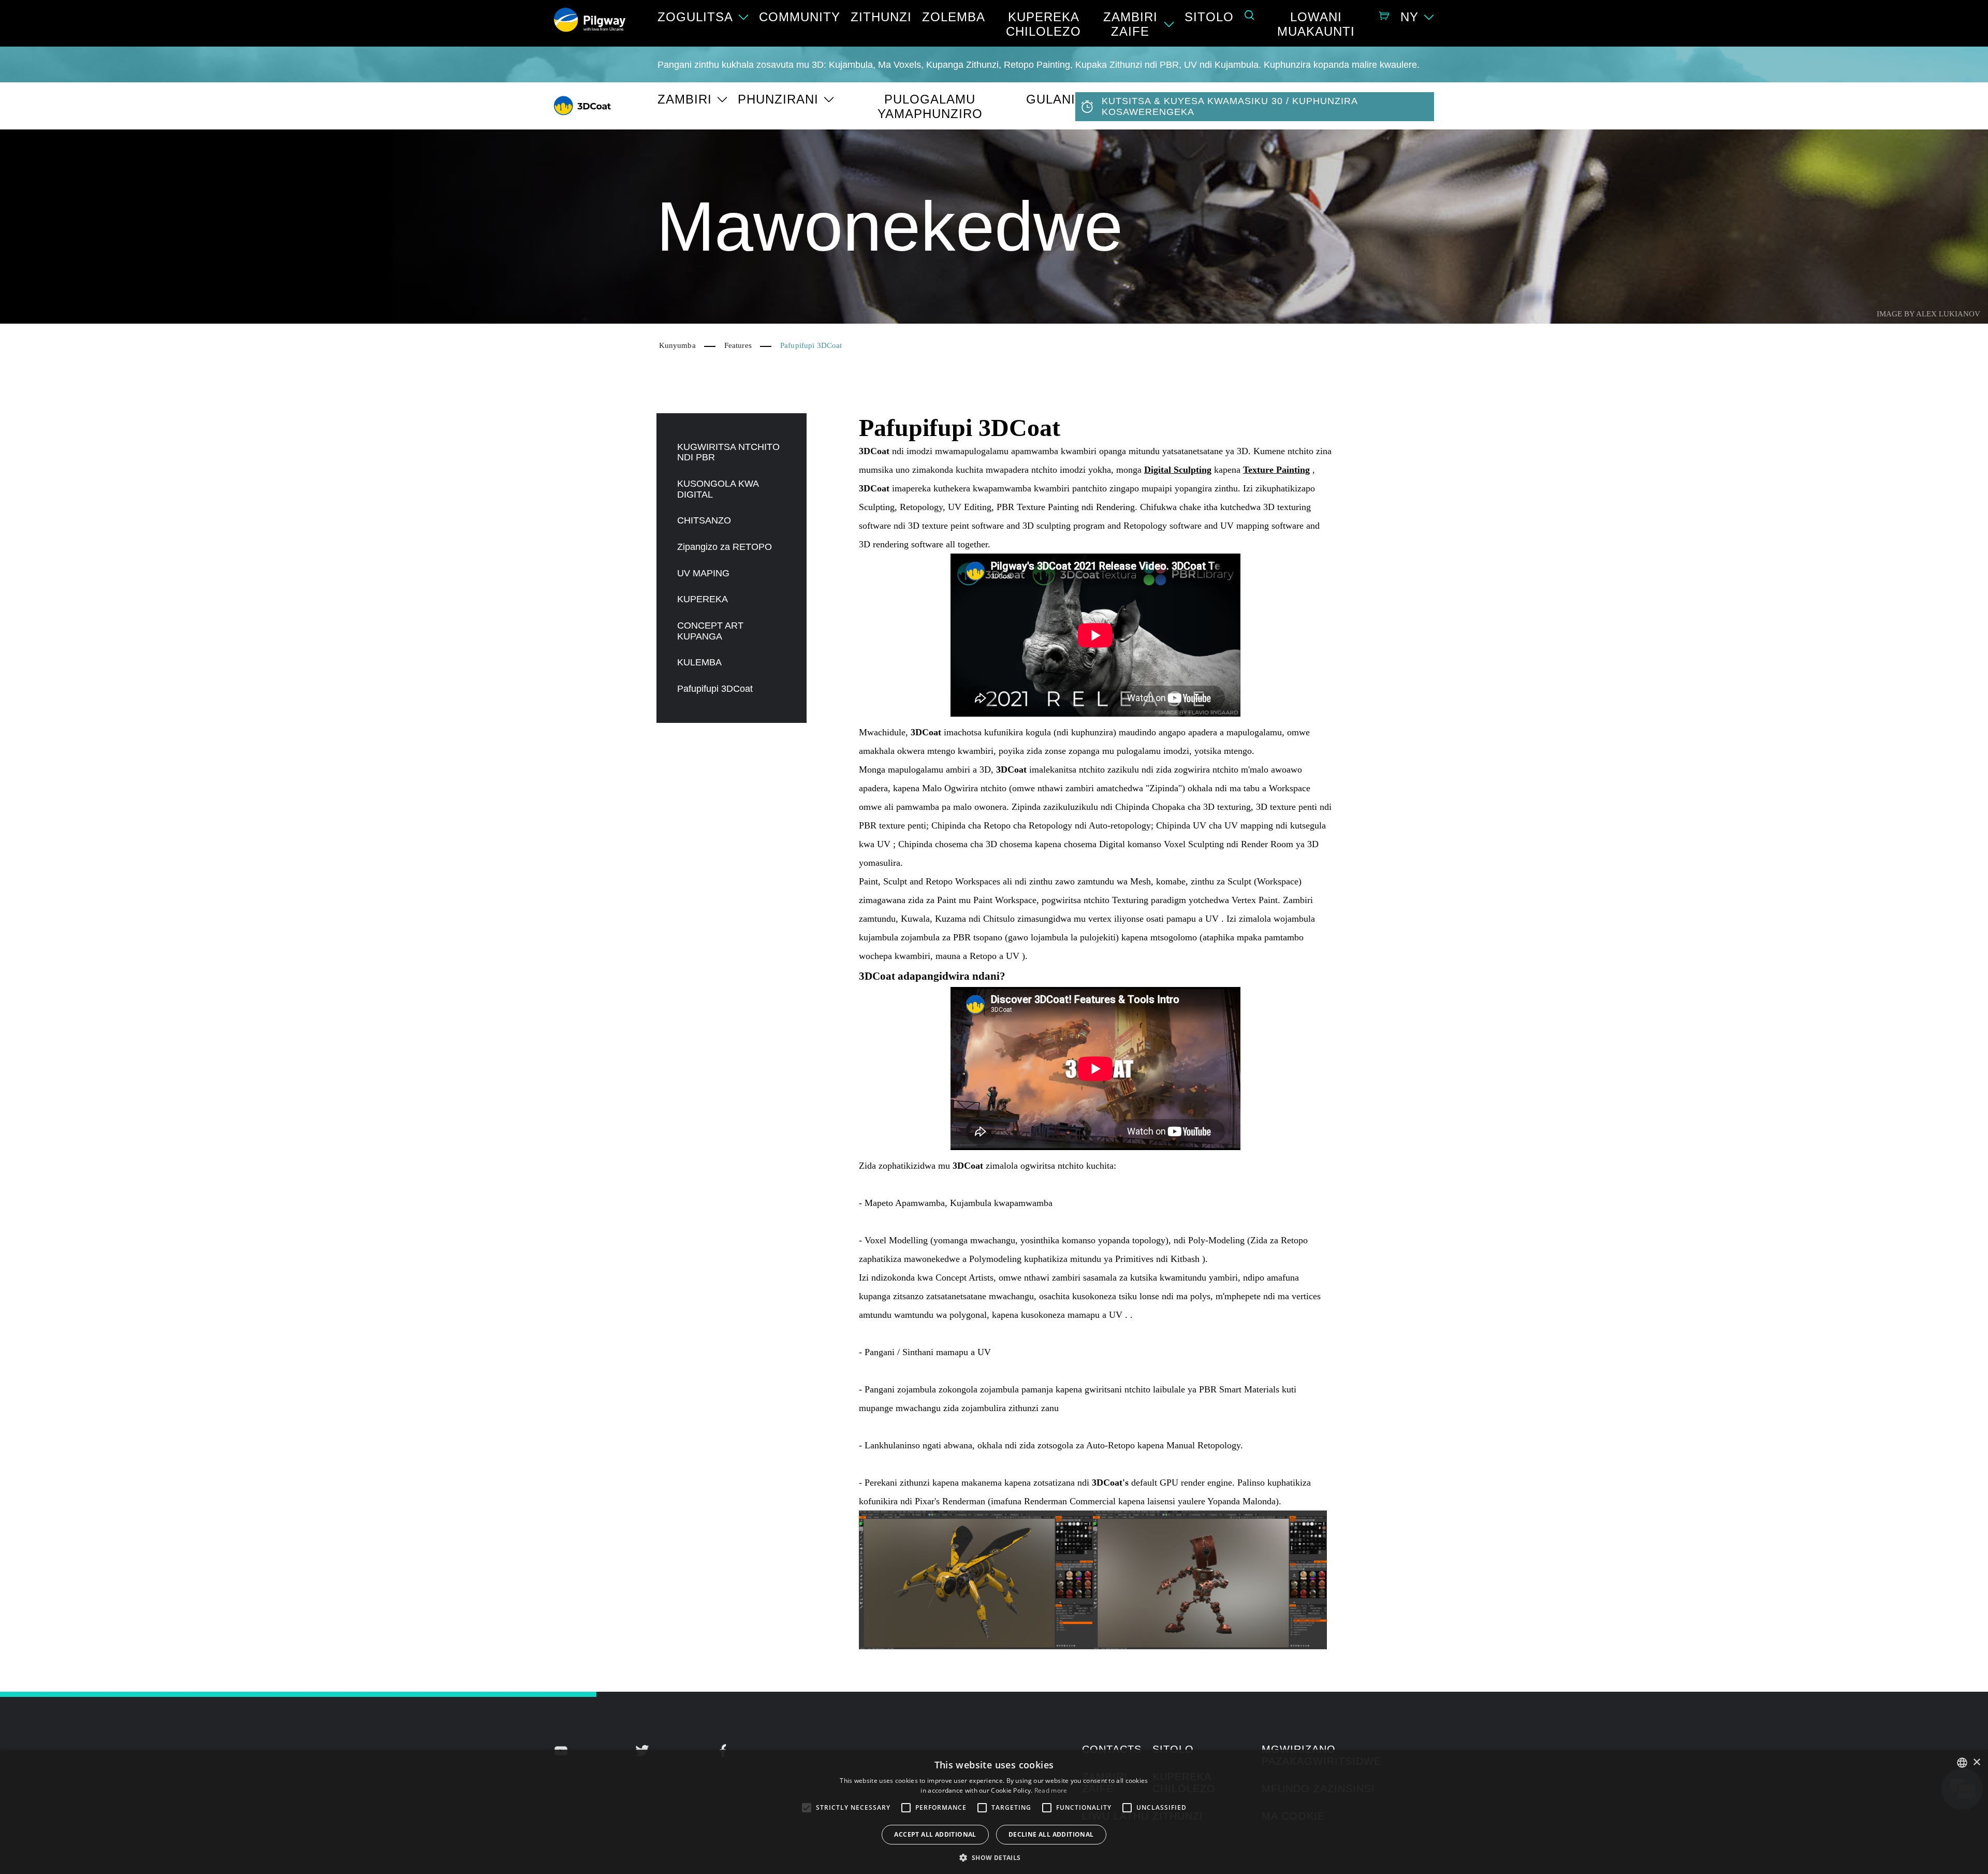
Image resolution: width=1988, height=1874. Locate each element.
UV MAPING (703, 573)
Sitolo (1209, 17)
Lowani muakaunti (1316, 24)
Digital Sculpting (1178, 470)
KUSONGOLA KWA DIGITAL (718, 489)
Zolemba (954, 17)
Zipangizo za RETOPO (725, 547)
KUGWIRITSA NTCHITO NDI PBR (728, 452)
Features (738, 345)
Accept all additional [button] (935, 1834)
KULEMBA (699, 662)
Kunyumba (677, 345)
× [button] (1976, 1762)
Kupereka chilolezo (1043, 24)
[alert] (994, 1812)
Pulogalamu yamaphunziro (930, 106)
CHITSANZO (704, 520)
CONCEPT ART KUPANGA (710, 631)
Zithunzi (881, 17)
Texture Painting (1276, 470)
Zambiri (685, 99)
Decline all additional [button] (1051, 1834)
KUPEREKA (703, 599)
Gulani (1051, 99)
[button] (994, 1857)
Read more (1051, 1790)
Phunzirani (778, 99)
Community (800, 17)
